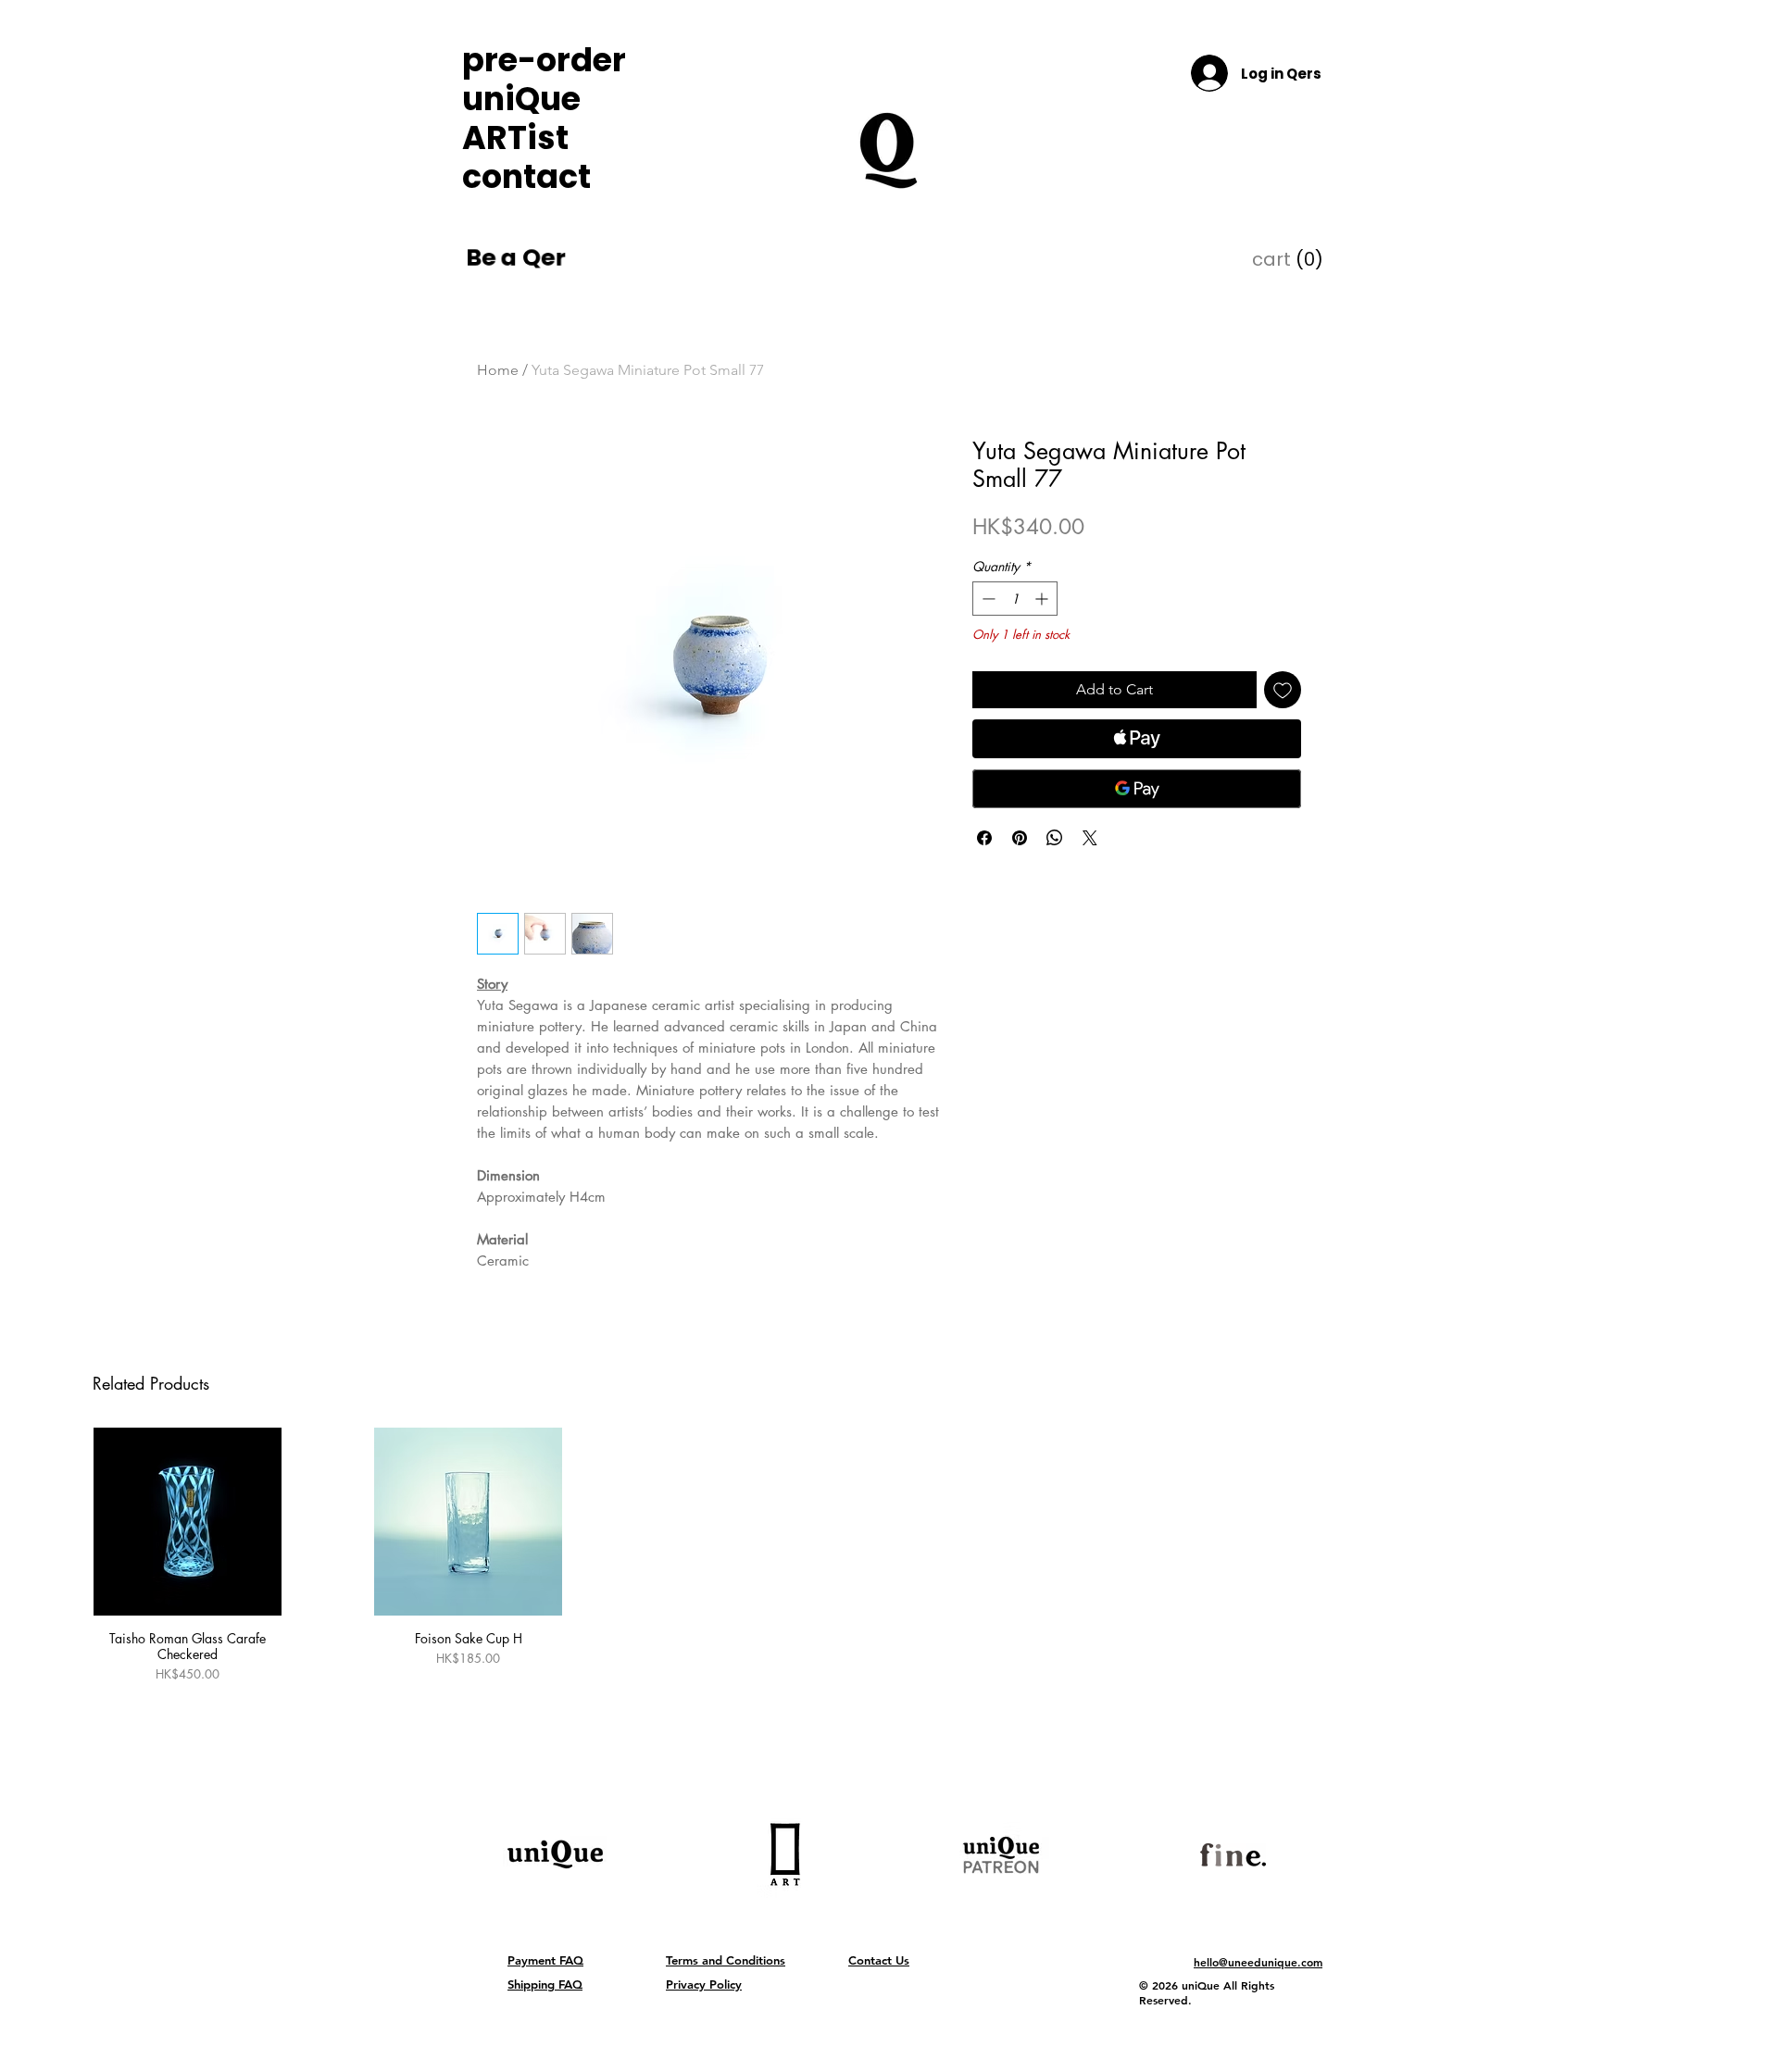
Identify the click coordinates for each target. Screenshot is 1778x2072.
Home (498, 370)
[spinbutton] (1015, 599)
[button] (1269, 260)
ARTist (515, 138)
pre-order (535, 60)
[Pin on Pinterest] (1020, 838)
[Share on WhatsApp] (1055, 838)
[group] (889, 1580)
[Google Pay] (1137, 789)
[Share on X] (1090, 838)
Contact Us (879, 1960)
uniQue (521, 99)
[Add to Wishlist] (1283, 690)
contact (526, 177)
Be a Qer (515, 258)
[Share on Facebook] (984, 838)
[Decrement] (987, 599)
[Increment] (1043, 599)
